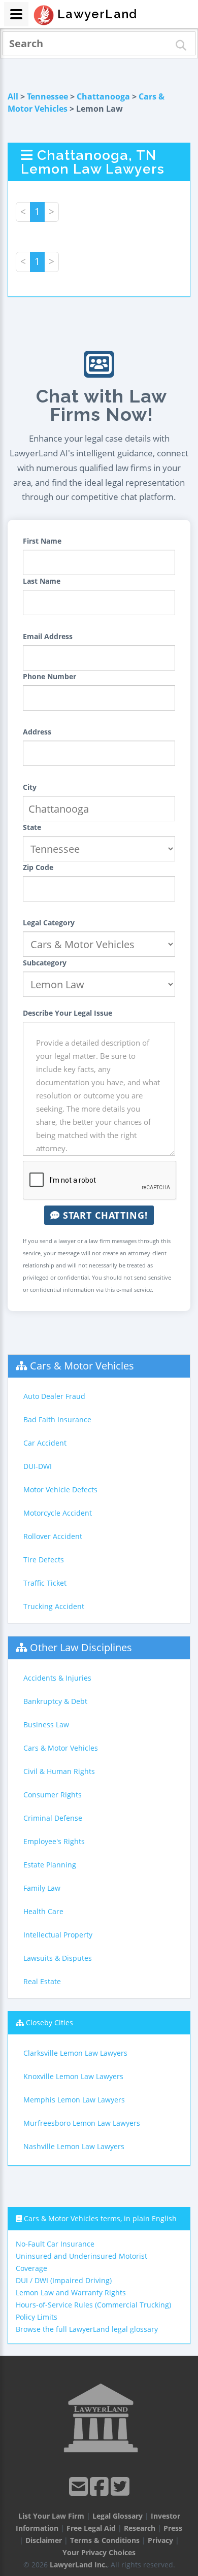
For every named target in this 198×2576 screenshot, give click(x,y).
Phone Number (49, 676)
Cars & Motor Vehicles (82, 1366)
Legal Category (49, 923)
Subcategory (45, 963)
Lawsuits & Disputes (58, 1958)
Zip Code (38, 867)
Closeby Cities (49, 2022)
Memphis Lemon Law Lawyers (74, 2100)
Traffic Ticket (45, 1583)
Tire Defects (44, 1560)
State (32, 827)
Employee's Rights (54, 1841)
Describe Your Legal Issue (68, 1013)
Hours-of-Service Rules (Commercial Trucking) (93, 2305)
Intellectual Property (58, 1935)
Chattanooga (103, 96)
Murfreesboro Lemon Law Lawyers (82, 2123)
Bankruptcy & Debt (55, 1701)
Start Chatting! (104, 1215)
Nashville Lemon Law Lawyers (74, 2146)
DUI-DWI (38, 1466)
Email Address (48, 636)
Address (37, 732)
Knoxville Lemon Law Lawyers (73, 2076)
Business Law (46, 1725)
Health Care (43, 1911)
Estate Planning (50, 1865)
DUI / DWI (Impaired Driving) (64, 2280)
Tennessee (47, 96)
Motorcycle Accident (58, 1513)
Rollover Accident (53, 1536)
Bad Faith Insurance (57, 1419)
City (30, 787)
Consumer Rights (53, 1795)
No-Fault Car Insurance (55, 2244)
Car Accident (45, 1443)
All (13, 96)
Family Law (42, 1888)
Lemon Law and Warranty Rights (71, 2293)
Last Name (42, 581)
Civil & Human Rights (59, 1771)
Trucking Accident (54, 1606)
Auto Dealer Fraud (54, 1396)
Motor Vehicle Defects (60, 1490)
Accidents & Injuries (57, 1678)
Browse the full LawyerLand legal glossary (87, 2329)
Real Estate (42, 1981)
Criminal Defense (53, 1818)
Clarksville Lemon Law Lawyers (75, 2053)
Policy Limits (37, 2317)
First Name (42, 541)
